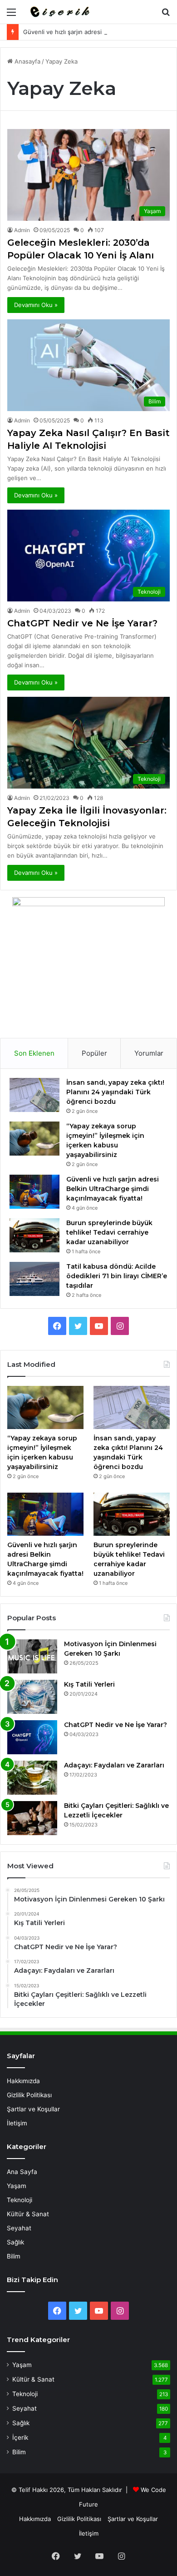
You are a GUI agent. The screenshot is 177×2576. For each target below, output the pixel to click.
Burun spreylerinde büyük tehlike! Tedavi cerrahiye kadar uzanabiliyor (109, 1232)
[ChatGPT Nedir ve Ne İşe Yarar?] (32, 1737)
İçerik (20, 2437)
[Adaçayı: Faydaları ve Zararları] (32, 1778)
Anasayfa (27, 61)
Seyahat (19, 2228)
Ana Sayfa (22, 2172)
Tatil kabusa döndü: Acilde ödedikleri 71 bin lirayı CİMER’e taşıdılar (117, 1276)
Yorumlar (149, 1053)
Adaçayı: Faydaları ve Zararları (114, 1765)
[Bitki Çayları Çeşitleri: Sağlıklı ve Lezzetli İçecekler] (32, 1818)
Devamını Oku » (36, 305)
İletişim (17, 2123)
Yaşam (17, 2186)
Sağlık (15, 2242)
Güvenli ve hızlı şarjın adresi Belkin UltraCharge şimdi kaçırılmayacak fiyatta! (113, 1189)
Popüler (94, 1053)
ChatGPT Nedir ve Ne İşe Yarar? (82, 623)
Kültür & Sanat (28, 2214)
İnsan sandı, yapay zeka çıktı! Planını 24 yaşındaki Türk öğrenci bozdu (115, 1092)
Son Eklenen (34, 1053)
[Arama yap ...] (166, 15)
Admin (22, 230)
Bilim (14, 2256)
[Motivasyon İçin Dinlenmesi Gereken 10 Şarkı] (32, 1656)
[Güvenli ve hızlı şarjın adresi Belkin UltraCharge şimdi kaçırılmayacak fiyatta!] (34, 1192)
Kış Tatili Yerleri (89, 1684)
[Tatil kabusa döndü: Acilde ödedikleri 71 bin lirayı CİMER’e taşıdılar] (34, 1279)
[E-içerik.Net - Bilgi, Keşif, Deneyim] (59, 12)
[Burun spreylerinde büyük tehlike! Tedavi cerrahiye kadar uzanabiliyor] (34, 1235)
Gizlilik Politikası (29, 2095)
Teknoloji (20, 2200)
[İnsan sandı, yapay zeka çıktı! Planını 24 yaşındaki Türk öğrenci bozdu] (34, 1095)
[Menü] (11, 15)
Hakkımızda (23, 2081)
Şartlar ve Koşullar (33, 2109)
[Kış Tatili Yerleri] (32, 1697)
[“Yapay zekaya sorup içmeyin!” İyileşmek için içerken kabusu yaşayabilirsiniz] (34, 1139)
